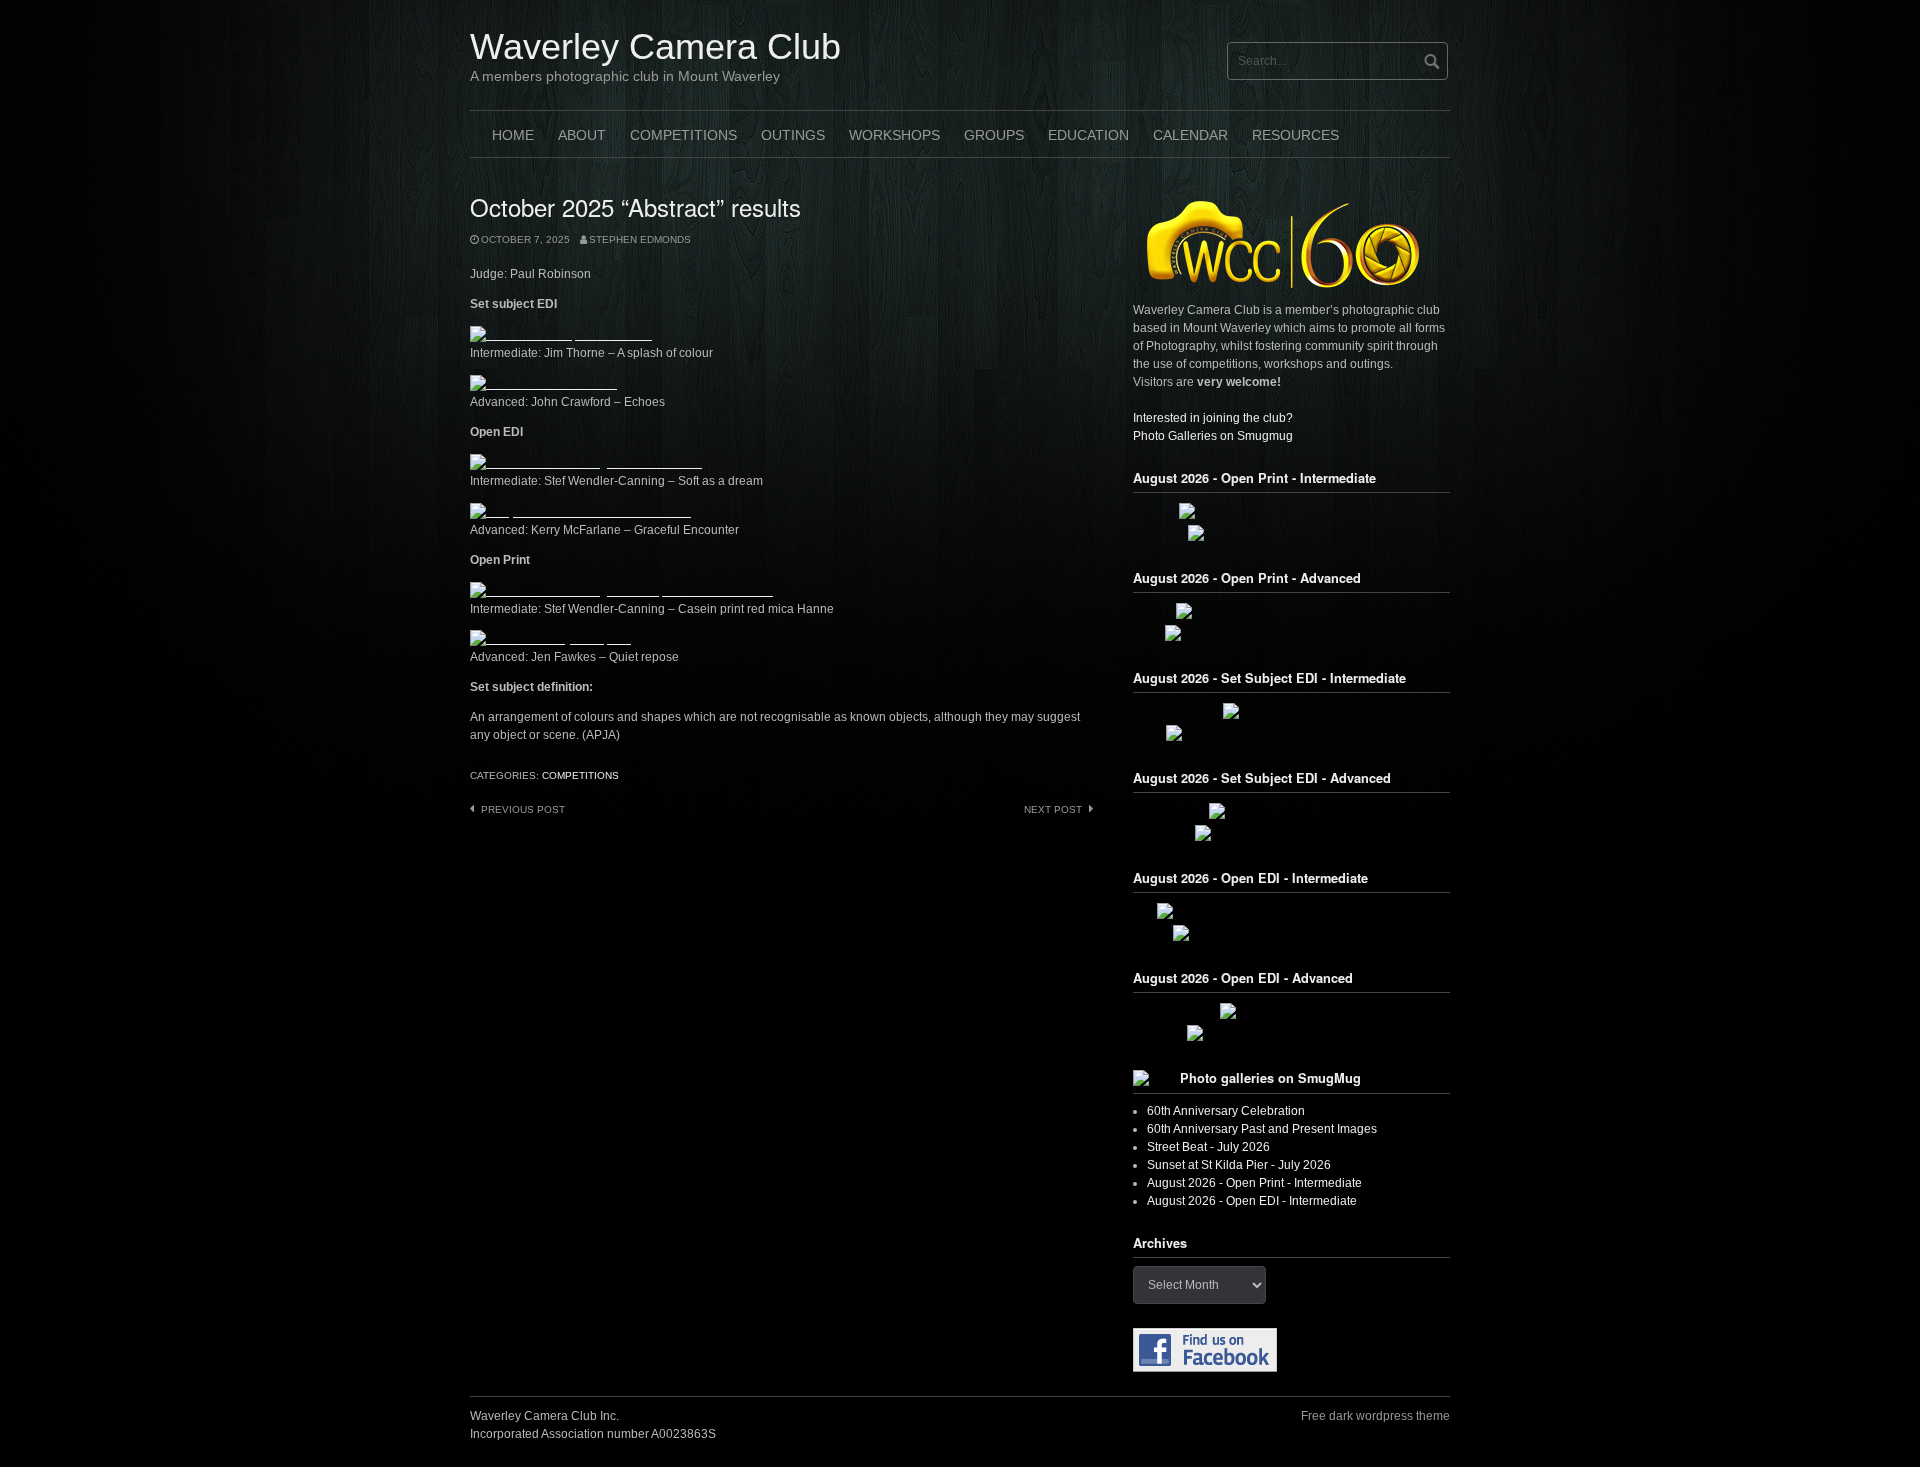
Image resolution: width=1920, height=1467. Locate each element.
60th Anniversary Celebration (1226, 1111)
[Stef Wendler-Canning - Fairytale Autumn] (1292, 933)
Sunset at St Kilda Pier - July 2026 (1239, 1165)
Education (1088, 135)
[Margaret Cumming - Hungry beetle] (1292, 533)
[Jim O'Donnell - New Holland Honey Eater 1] (1292, 633)
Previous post (523, 809)
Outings (793, 135)
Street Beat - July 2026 (1208, 1147)
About (582, 135)
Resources (1295, 135)
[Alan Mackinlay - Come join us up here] (1292, 511)
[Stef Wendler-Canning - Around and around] (1292, 733)
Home (513, 135)
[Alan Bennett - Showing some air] (1292, 833)
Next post (1053, 809)
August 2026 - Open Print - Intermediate (1254, 1183)
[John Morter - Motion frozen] (1291, 811)
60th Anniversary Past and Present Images (1262, 1129)
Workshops (894, 135)
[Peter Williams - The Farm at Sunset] (1292, 1033)
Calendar (1190, 135)
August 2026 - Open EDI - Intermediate (1252, 1201)
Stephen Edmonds (640, 239)
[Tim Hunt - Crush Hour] (1292, 711)
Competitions (683, 135)
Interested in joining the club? (1213, 418)
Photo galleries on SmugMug (1270, 1078)
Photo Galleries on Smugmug (1213, 436)
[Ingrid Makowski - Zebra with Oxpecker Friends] (1292, 911)
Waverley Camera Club (655, 46)
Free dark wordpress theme (1375, 1416)
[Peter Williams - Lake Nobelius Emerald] (1292, 611)
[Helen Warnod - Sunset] (1291, 1011)
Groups (994, 135)
